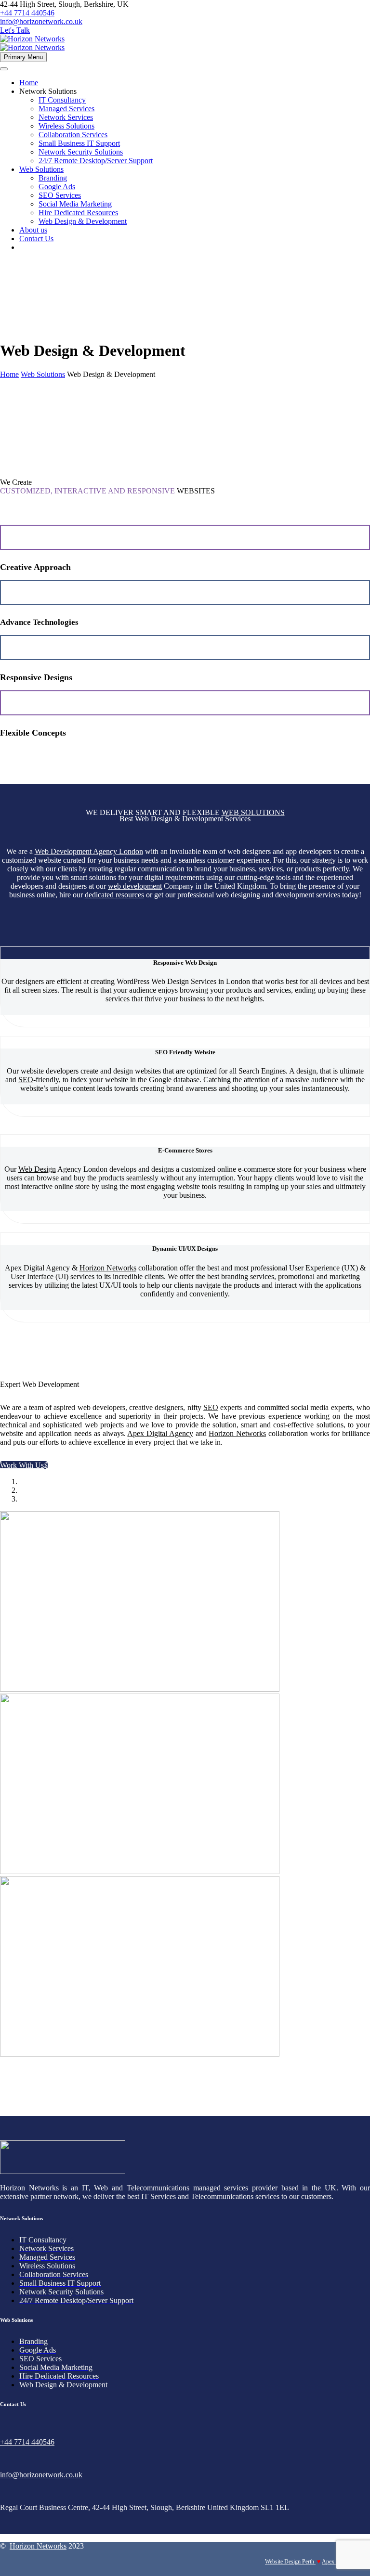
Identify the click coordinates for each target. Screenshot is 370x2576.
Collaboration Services (73, 135)
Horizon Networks (108, 1268)
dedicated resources (114, 895)
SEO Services (60, 195)
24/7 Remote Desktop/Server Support (96, 161)
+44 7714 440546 (27, 13)
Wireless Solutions (66, 126)
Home (29, 83)
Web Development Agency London (89, 851)
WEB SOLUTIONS (253, 812)
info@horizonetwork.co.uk (41, 21)
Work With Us (24, 1465)
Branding (53, 178)
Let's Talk (15, 30)
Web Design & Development (83, 221)
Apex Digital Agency (160, 1433)
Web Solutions (41, 169)
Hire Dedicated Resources (78, 213)
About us (33, 230)
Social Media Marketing (75, 204)
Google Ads (57, 187)
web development (135, 886)
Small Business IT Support (79, 143)
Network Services (66, 117)
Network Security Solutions (81, 152)
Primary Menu (23, 57)
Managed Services (66, 109)
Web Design (37, 1169)
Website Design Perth (290, 2562)
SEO (161, 1052)
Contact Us (36, 239)
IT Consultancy (62, 100)
